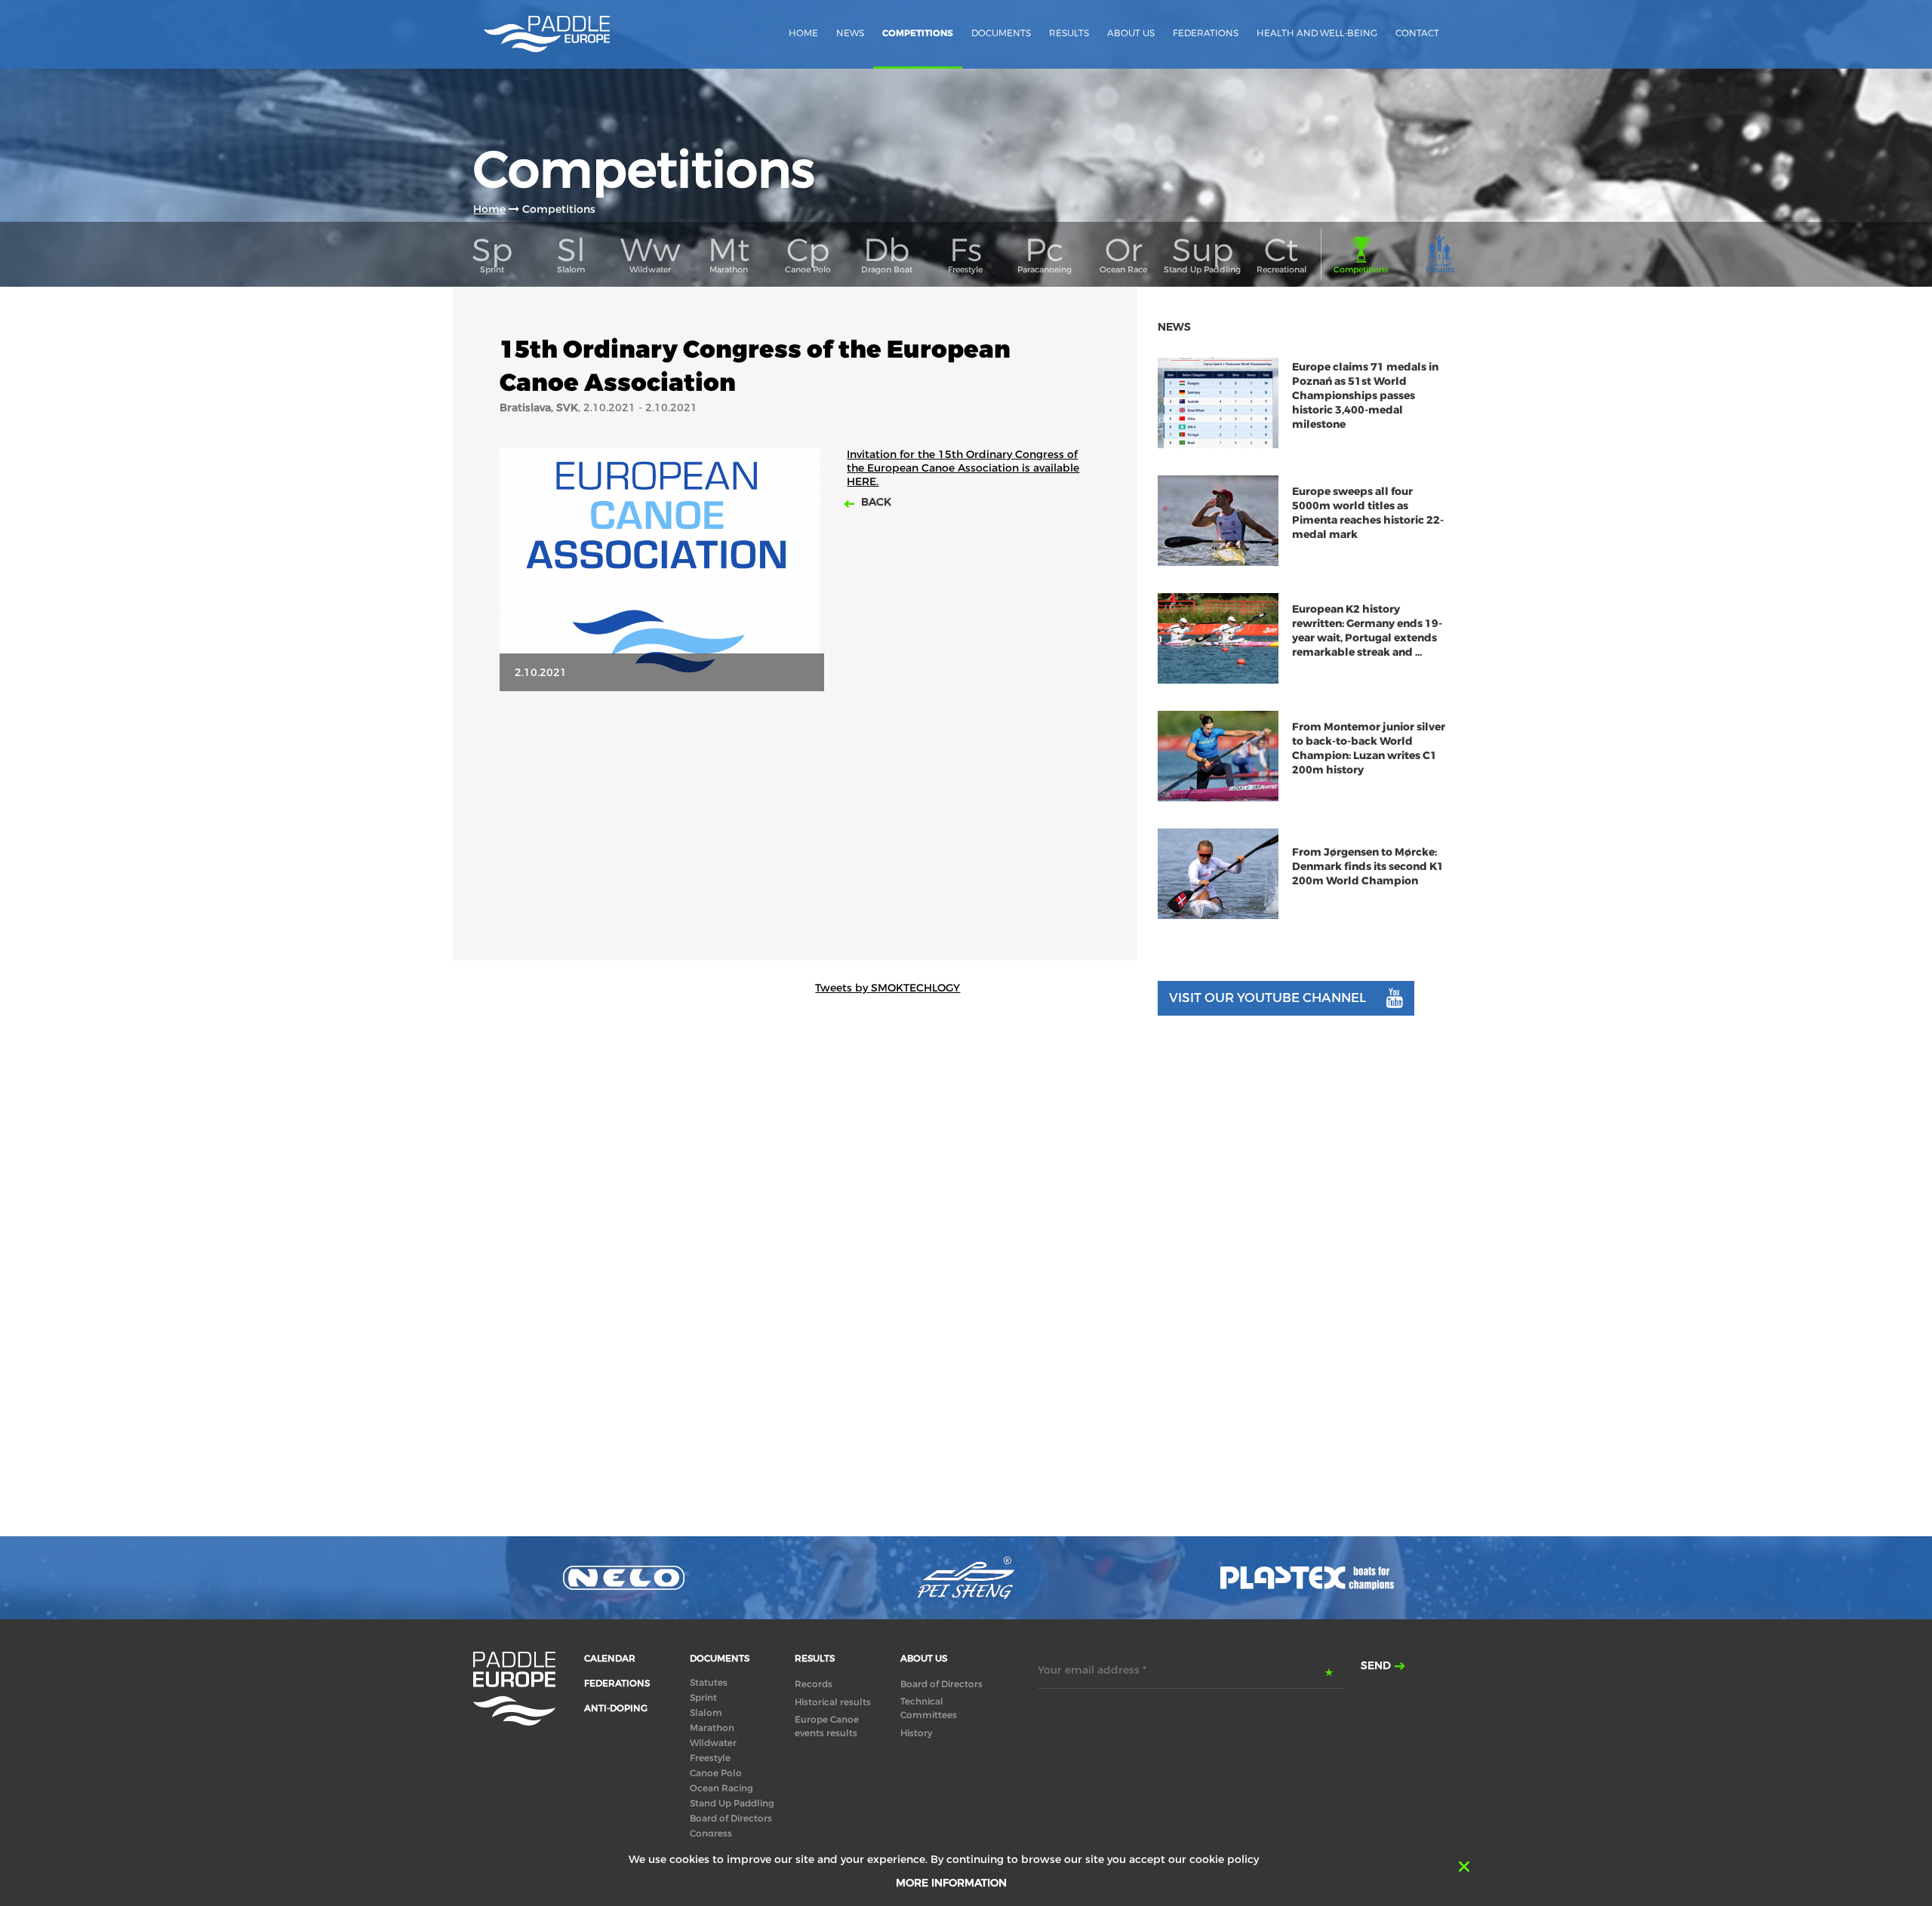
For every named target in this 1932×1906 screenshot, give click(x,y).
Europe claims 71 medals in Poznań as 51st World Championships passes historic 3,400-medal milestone (1365, 396)
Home (803, 33)
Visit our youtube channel (1267, 998)
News (850, 33)
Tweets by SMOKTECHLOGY (888, 988)
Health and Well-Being (1317, 33)
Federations (1206, 33)
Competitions (918, 33)
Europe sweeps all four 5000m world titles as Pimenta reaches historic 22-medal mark (1368, 513)
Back (875, 502)
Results (1069, 33)
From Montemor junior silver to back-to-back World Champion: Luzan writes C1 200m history (1369, 749)
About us (1131, 33)
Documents (1001, 33)
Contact (1417, 33)
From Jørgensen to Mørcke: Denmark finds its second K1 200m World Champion (1368, 867)
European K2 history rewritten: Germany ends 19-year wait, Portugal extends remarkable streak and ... (1367, 631)
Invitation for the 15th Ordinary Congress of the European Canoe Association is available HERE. (963, 468)
